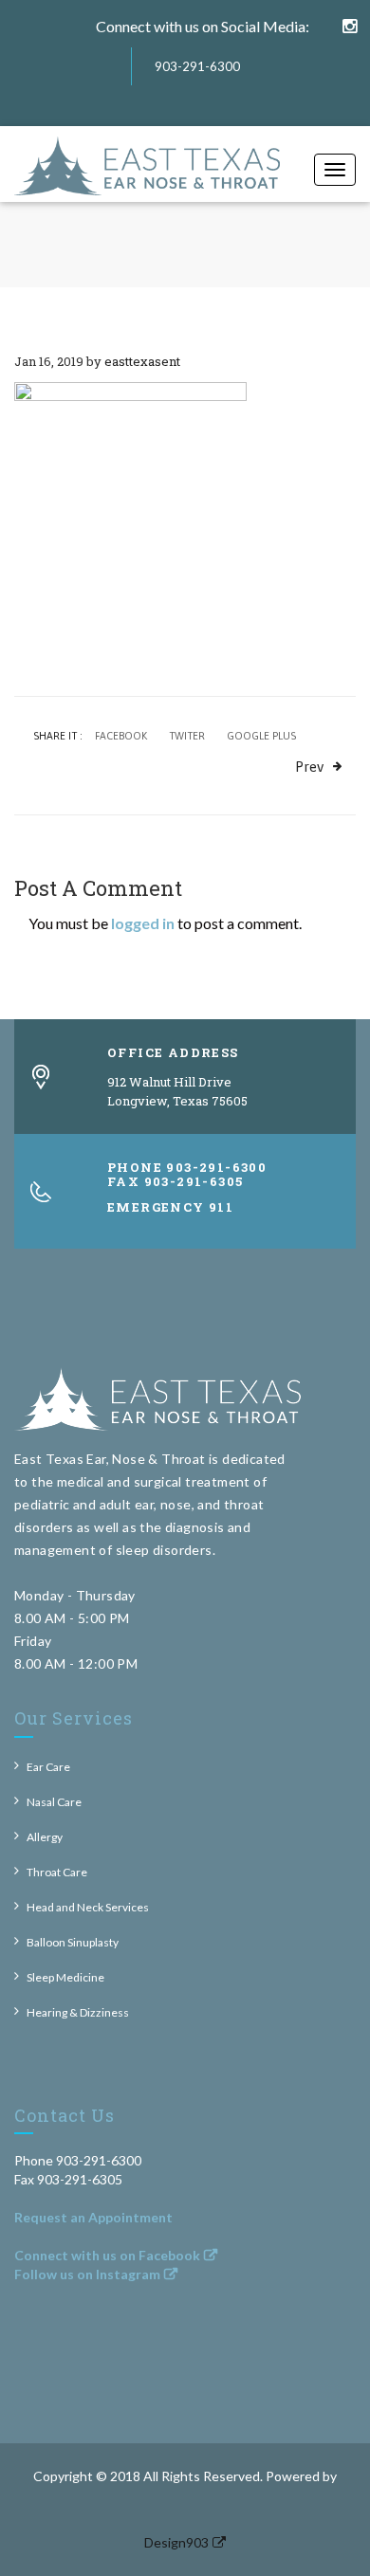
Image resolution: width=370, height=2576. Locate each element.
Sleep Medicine (65, 1977)
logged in (143, 923)
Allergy (45, 1837)
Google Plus (261, 736)
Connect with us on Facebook (107, 2255)
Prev (309, 767)
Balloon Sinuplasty (73, 1942)
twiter (187, 736)
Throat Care (57, 1872)
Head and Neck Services (88, 1907)
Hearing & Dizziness (78, 2012)
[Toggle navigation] (335, 170)
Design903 (176, 2542)
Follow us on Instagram (87, 2274)
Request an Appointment (93, 2217)
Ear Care (48, 1767)
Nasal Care (54, 1802)
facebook (121, 736)
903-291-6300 (197, 66)
